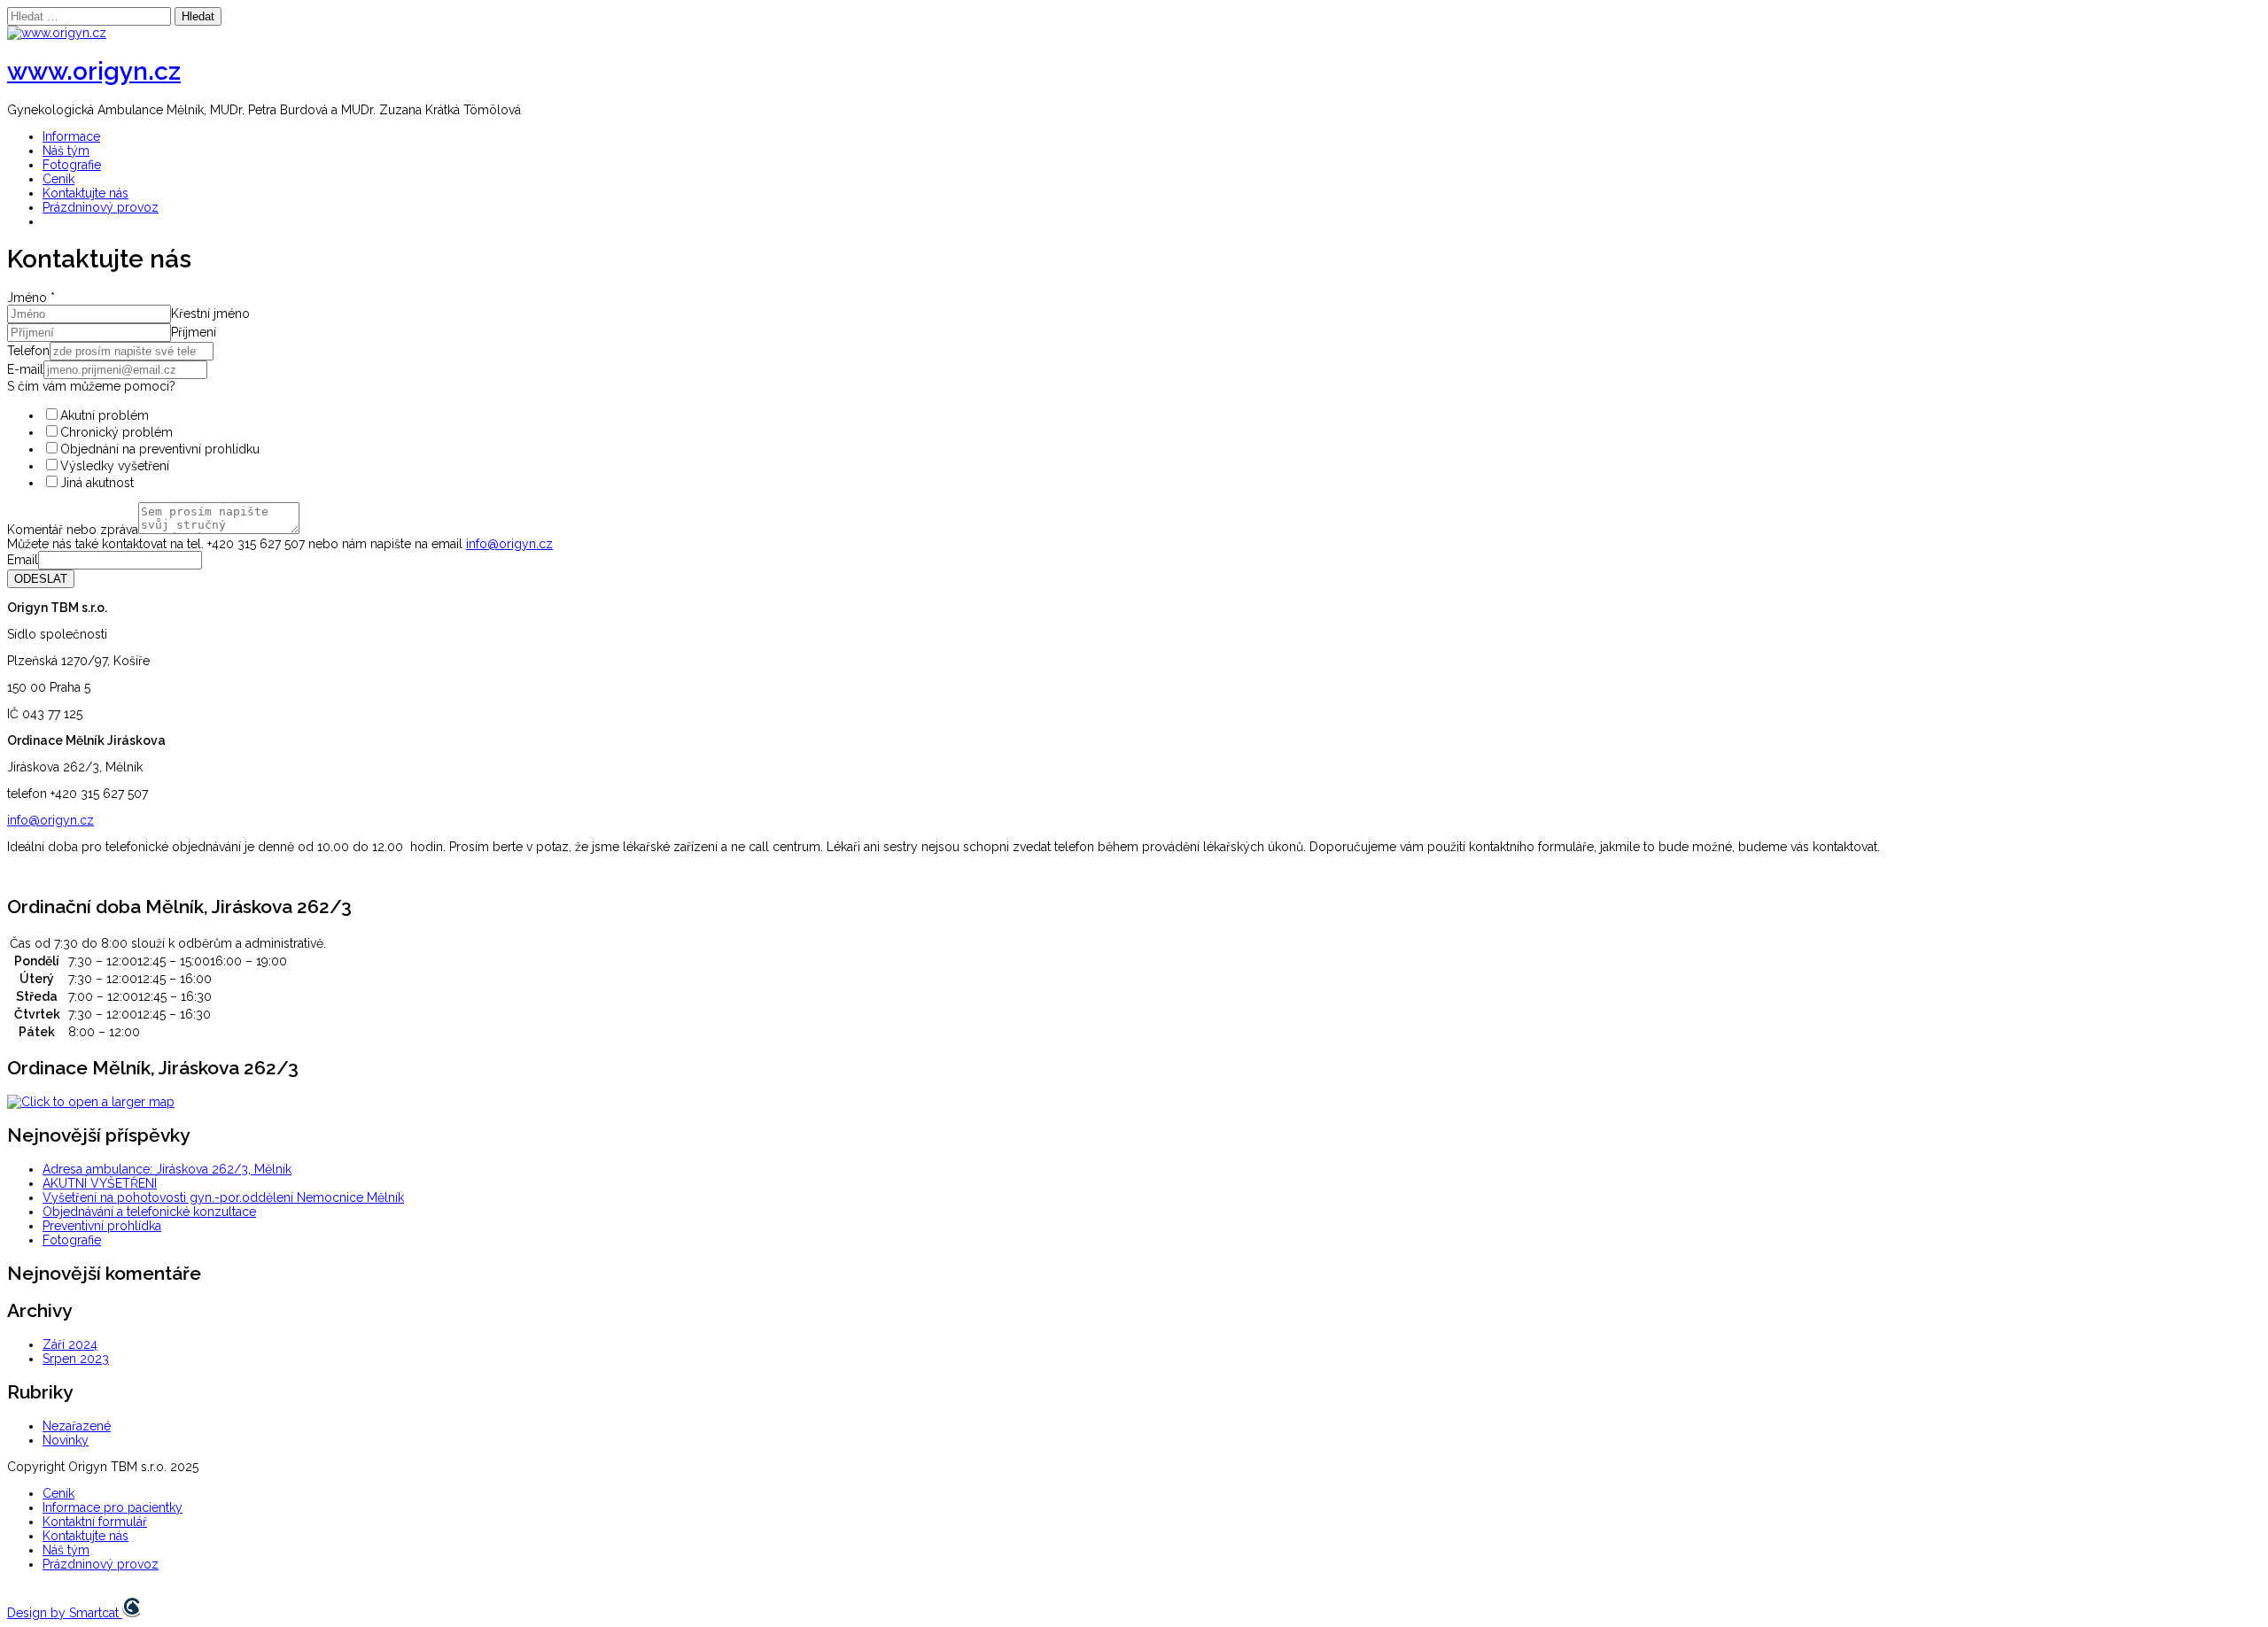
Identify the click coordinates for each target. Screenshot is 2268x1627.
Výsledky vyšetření (115, 466)
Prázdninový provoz (101, 207)
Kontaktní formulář (95, 1522)
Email (23, 560)
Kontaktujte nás (85, 193)
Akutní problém (105, 415)
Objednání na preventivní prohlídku (160, 449)
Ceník (58, 179)
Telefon (28, 351)
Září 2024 (70, 1344)
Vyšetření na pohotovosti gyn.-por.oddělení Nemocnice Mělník (223, 1197)
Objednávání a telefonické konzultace (149, 1212)
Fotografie (72, 165)
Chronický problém (117, 432)
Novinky (66, 1440)
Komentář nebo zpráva (73, 530)
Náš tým (66, 151)
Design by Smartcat (65, 1613)
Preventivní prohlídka (102, 1226)
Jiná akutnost (97, 483)
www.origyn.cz (94, 71)
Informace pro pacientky (113, 1507)
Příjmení (194, 332)
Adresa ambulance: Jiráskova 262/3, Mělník (167, 1169)
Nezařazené (77, 1426)
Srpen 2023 (76, 1359)
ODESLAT (41, 579)
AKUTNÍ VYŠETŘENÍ (100, 1183)
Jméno (31, 298)
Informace (71, 136)
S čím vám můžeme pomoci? (91, 386)
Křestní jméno (210, 314)
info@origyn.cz (509, 544)
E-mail (25, 369)
